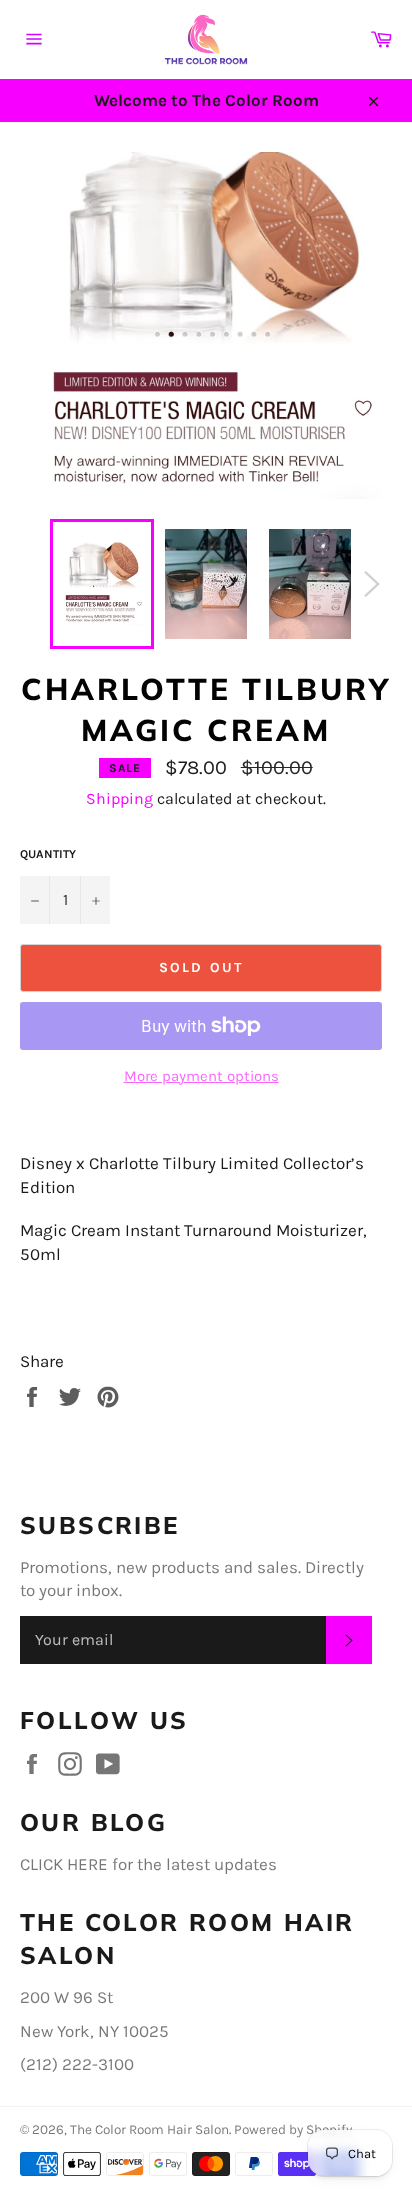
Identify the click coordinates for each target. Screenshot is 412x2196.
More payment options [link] (201, 1076)
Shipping (119, 798)
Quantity (48, 854)
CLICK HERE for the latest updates (148, 1864)
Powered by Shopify (293, 2129)
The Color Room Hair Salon (149, 2129)
